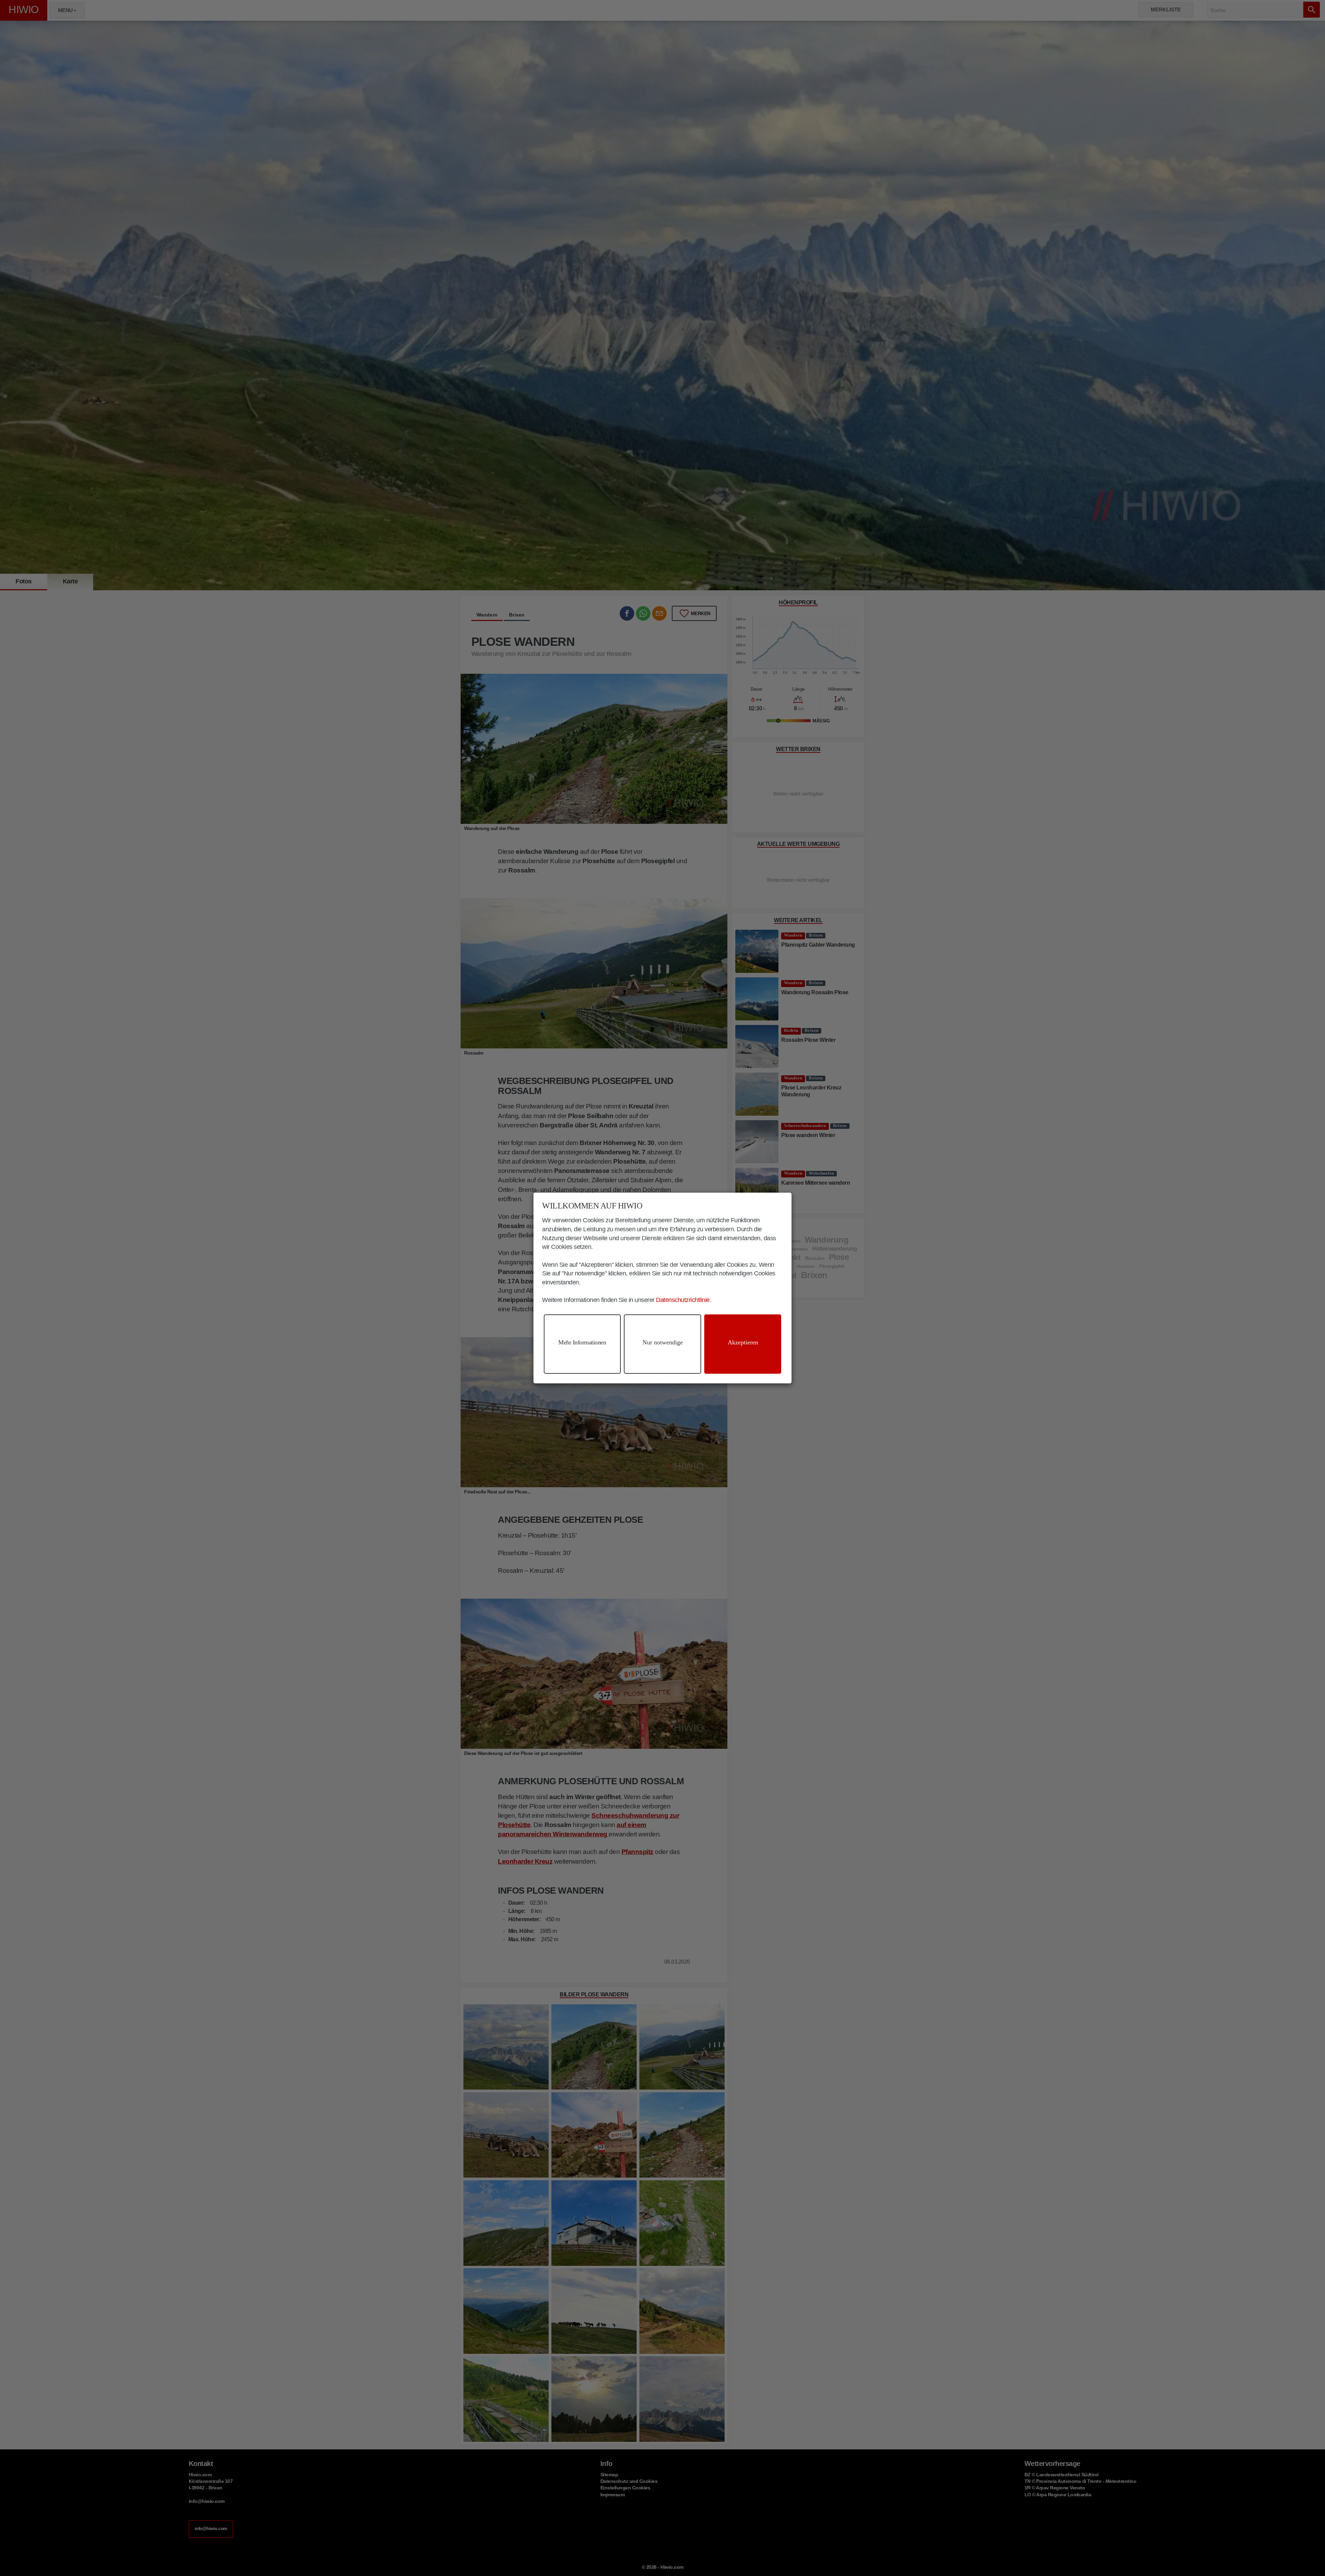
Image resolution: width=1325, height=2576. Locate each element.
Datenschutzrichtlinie (683, 1300)
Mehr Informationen (582, 1342)
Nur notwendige (663, 1342)
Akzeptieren (743, 1342)
